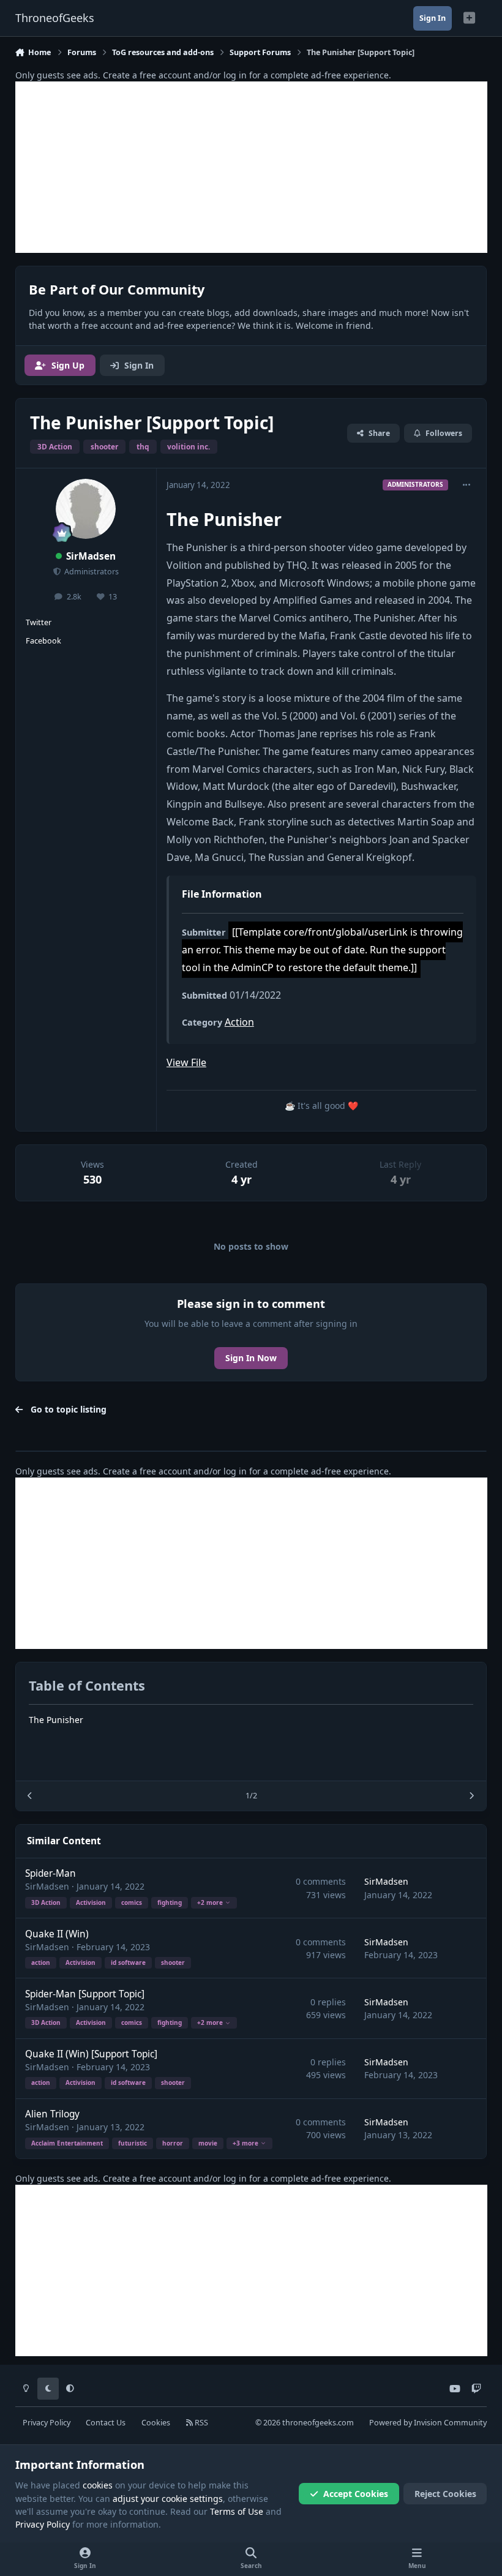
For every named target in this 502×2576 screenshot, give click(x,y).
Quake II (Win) (57, 1934)
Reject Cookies (445, 2494)
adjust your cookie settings (168, 2499)
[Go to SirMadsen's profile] (86, 509)
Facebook (43, 641)
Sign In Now (251, 1358)
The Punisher (56, 1720)
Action (239, 1022)
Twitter (39, 622)
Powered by (428, 2423)
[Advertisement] (251, 167)
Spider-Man (51, 1873)
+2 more (210, 1902)
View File (186, 1062)
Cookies (156, 2423)
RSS (200, 2423)
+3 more (245, 2143)
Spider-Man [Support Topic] (85, 1994)
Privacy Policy (47, 2423)
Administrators (91, 572)
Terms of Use (237, 2511)
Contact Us (106, 2423)
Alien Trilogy (52, 2114)
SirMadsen (91, 556)
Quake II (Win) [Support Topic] (91, 2054)
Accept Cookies (356, 2494)
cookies (98, 2485)
